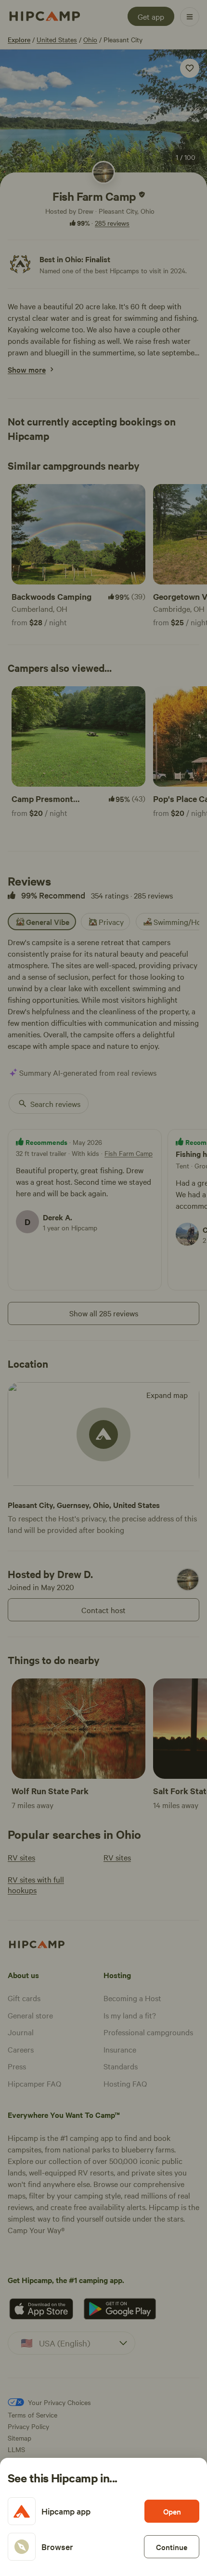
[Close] (103, 1288)
